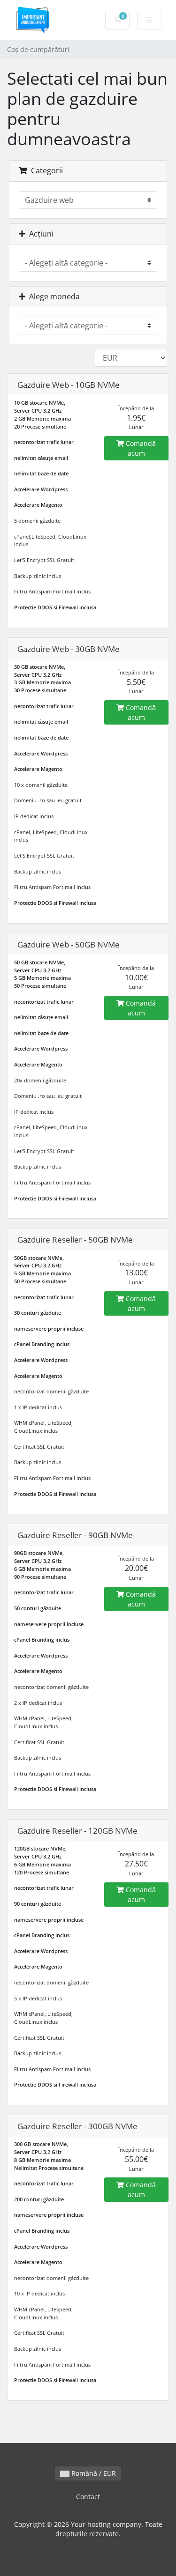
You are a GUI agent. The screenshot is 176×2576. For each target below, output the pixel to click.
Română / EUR (93, 2473)
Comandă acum (140, 448)
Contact (88, 2497)
